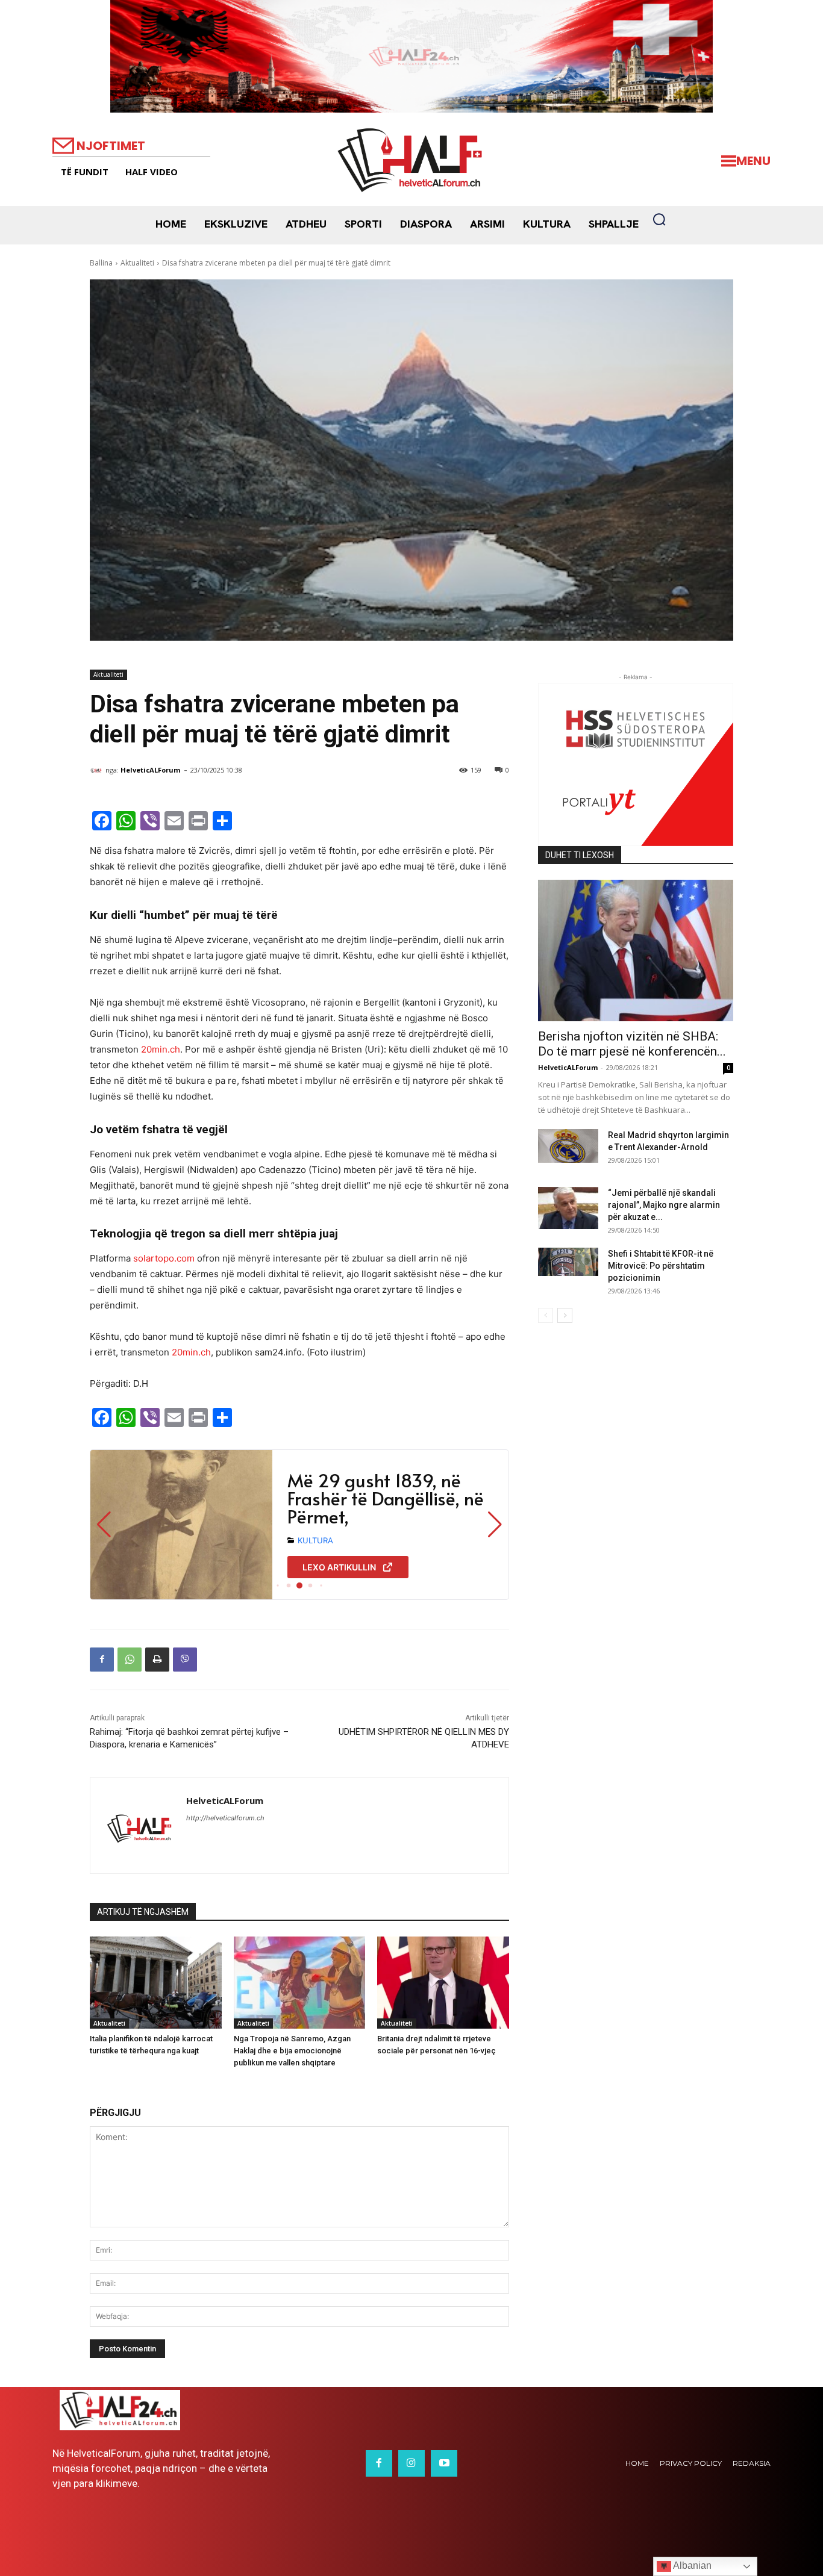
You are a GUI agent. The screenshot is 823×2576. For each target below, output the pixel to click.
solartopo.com (164, 1258)
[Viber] (185, 1660)
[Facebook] (102, 1660)
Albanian (691, 2565)
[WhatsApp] (130, 1660)
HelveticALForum (150, 770)
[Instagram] (411, 2463)
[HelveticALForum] (98, 770)
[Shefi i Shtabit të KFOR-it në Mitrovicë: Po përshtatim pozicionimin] (568, 1262)
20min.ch (161, 1049)
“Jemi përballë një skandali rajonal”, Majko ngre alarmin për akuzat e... (664, 1205)
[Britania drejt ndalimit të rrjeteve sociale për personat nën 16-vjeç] (443, 1983)
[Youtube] (444, 2463)
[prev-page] (546, 1315)
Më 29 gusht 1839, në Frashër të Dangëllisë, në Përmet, (386, 1498)
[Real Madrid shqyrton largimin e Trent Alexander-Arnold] (568, 1146)
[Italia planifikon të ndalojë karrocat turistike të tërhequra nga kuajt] (156, 1983)
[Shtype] (157, 1660)
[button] (659, 219)
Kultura (315, 1540)
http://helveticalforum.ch (225, 1818)
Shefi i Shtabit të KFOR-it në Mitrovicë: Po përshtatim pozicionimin (661, 1266)
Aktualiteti (137, 263)
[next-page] (565, 1315)
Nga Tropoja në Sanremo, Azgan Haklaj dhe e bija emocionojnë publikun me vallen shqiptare (292, 2051)
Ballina (101, 263)
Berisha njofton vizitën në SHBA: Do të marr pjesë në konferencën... (632, 1044)
